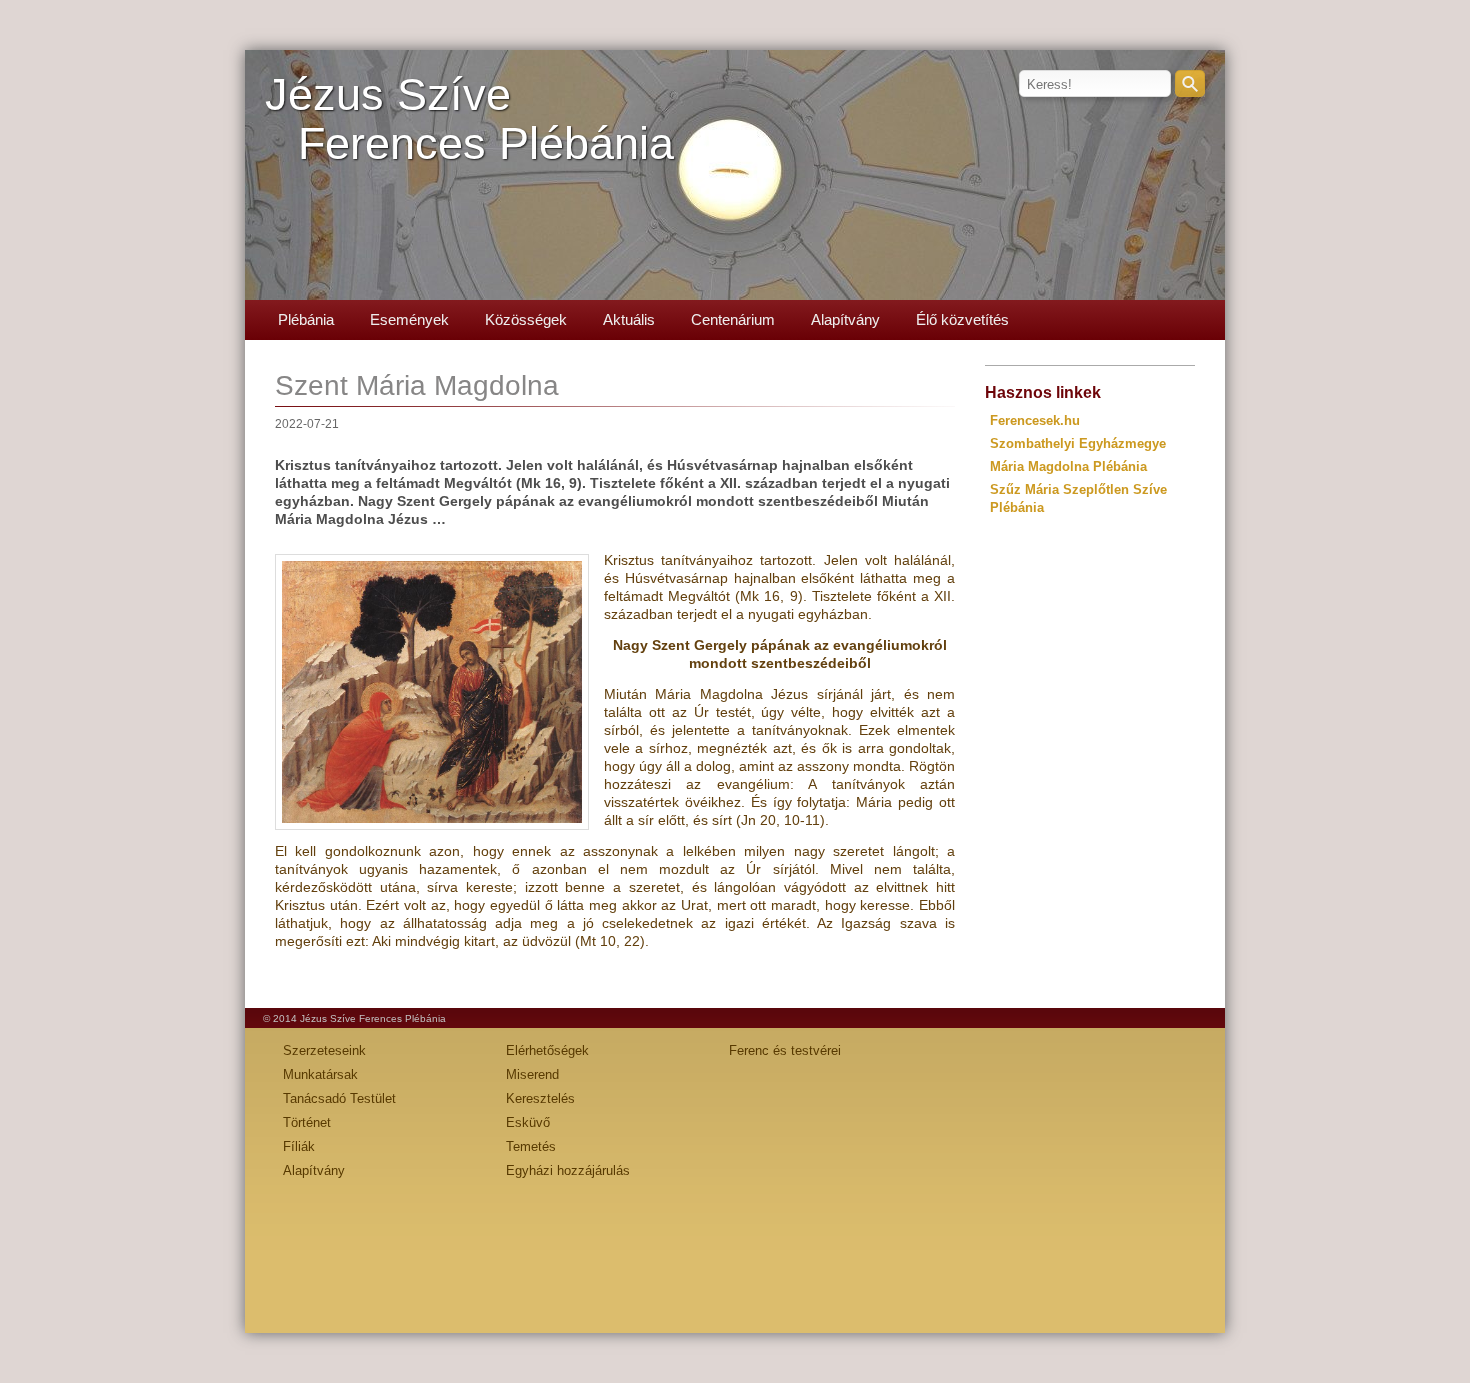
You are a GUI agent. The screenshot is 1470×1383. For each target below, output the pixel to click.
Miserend (532, 1074)
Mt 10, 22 (610, 941)
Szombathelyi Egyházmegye (1078, 443)
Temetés (531, 1146)
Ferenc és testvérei (785, 1050)
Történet (307, 1122)
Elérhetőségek (547, 1050)
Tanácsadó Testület (339, 1098)
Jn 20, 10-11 (780, 820)
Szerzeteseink (324, 1050)
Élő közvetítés (962, 319)
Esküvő (528, 1122)
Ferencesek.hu (1035, 420)
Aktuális (629, 319)
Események (409, 319)
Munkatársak (320, 1074)
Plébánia (306, 319)
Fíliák (299, 1146)
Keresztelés (540, 1098)
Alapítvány (845, 319)
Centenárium (733, 319)
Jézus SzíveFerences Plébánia (469, 119)
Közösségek (526, 319)
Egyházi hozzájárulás (568, 1170)
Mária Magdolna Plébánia (1068, 466)
